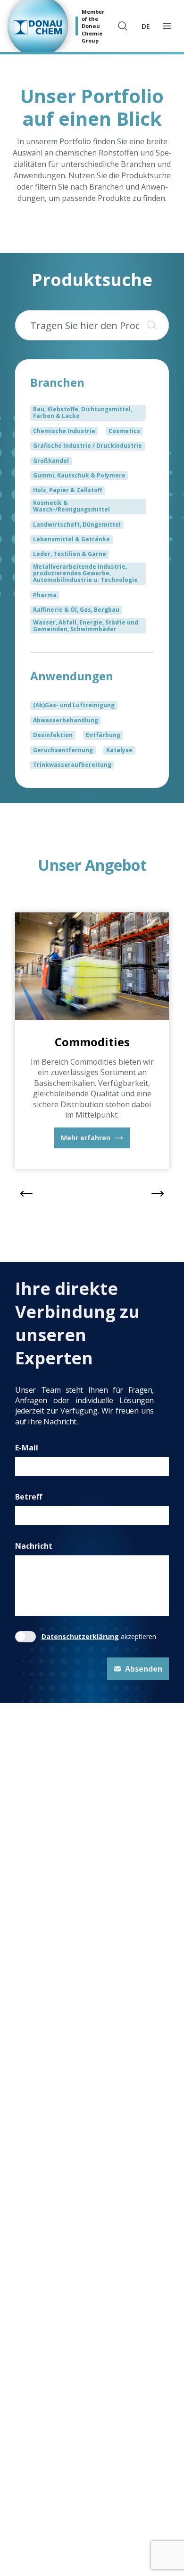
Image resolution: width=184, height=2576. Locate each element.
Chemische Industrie (64, 431)
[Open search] (123, 26)
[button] (92, 1138)
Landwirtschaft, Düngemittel (77, 525)
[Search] (150, 325)
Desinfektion (53, 735)
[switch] (25, 1637)
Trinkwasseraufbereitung (72, 765)
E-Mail (27, 1448)
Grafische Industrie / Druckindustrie (88, 446)
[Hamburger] (167, 26)
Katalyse (119, 750)
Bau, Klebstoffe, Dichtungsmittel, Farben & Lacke (83, 412)
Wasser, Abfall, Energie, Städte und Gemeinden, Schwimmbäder (86, 626)
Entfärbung (103, 735)
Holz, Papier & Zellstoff (67, 490)
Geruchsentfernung (63, 750)
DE (146, 26)
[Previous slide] (26, 1194)
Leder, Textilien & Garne (70, 554)
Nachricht (34, 1546)
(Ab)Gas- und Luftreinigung (74, 705)
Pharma (45, 595)
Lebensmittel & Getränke (71, 539)
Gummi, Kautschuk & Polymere (79, 475)
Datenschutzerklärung (80, 1636)
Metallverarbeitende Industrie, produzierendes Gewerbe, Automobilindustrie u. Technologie (85, 573)
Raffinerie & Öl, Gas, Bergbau (76, 610)
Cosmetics (124, 431)
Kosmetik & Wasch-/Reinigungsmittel (71, 506)
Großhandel (51, 461)
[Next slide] (158, 1194)
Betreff (29, 1497)
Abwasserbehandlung (66, 720)
